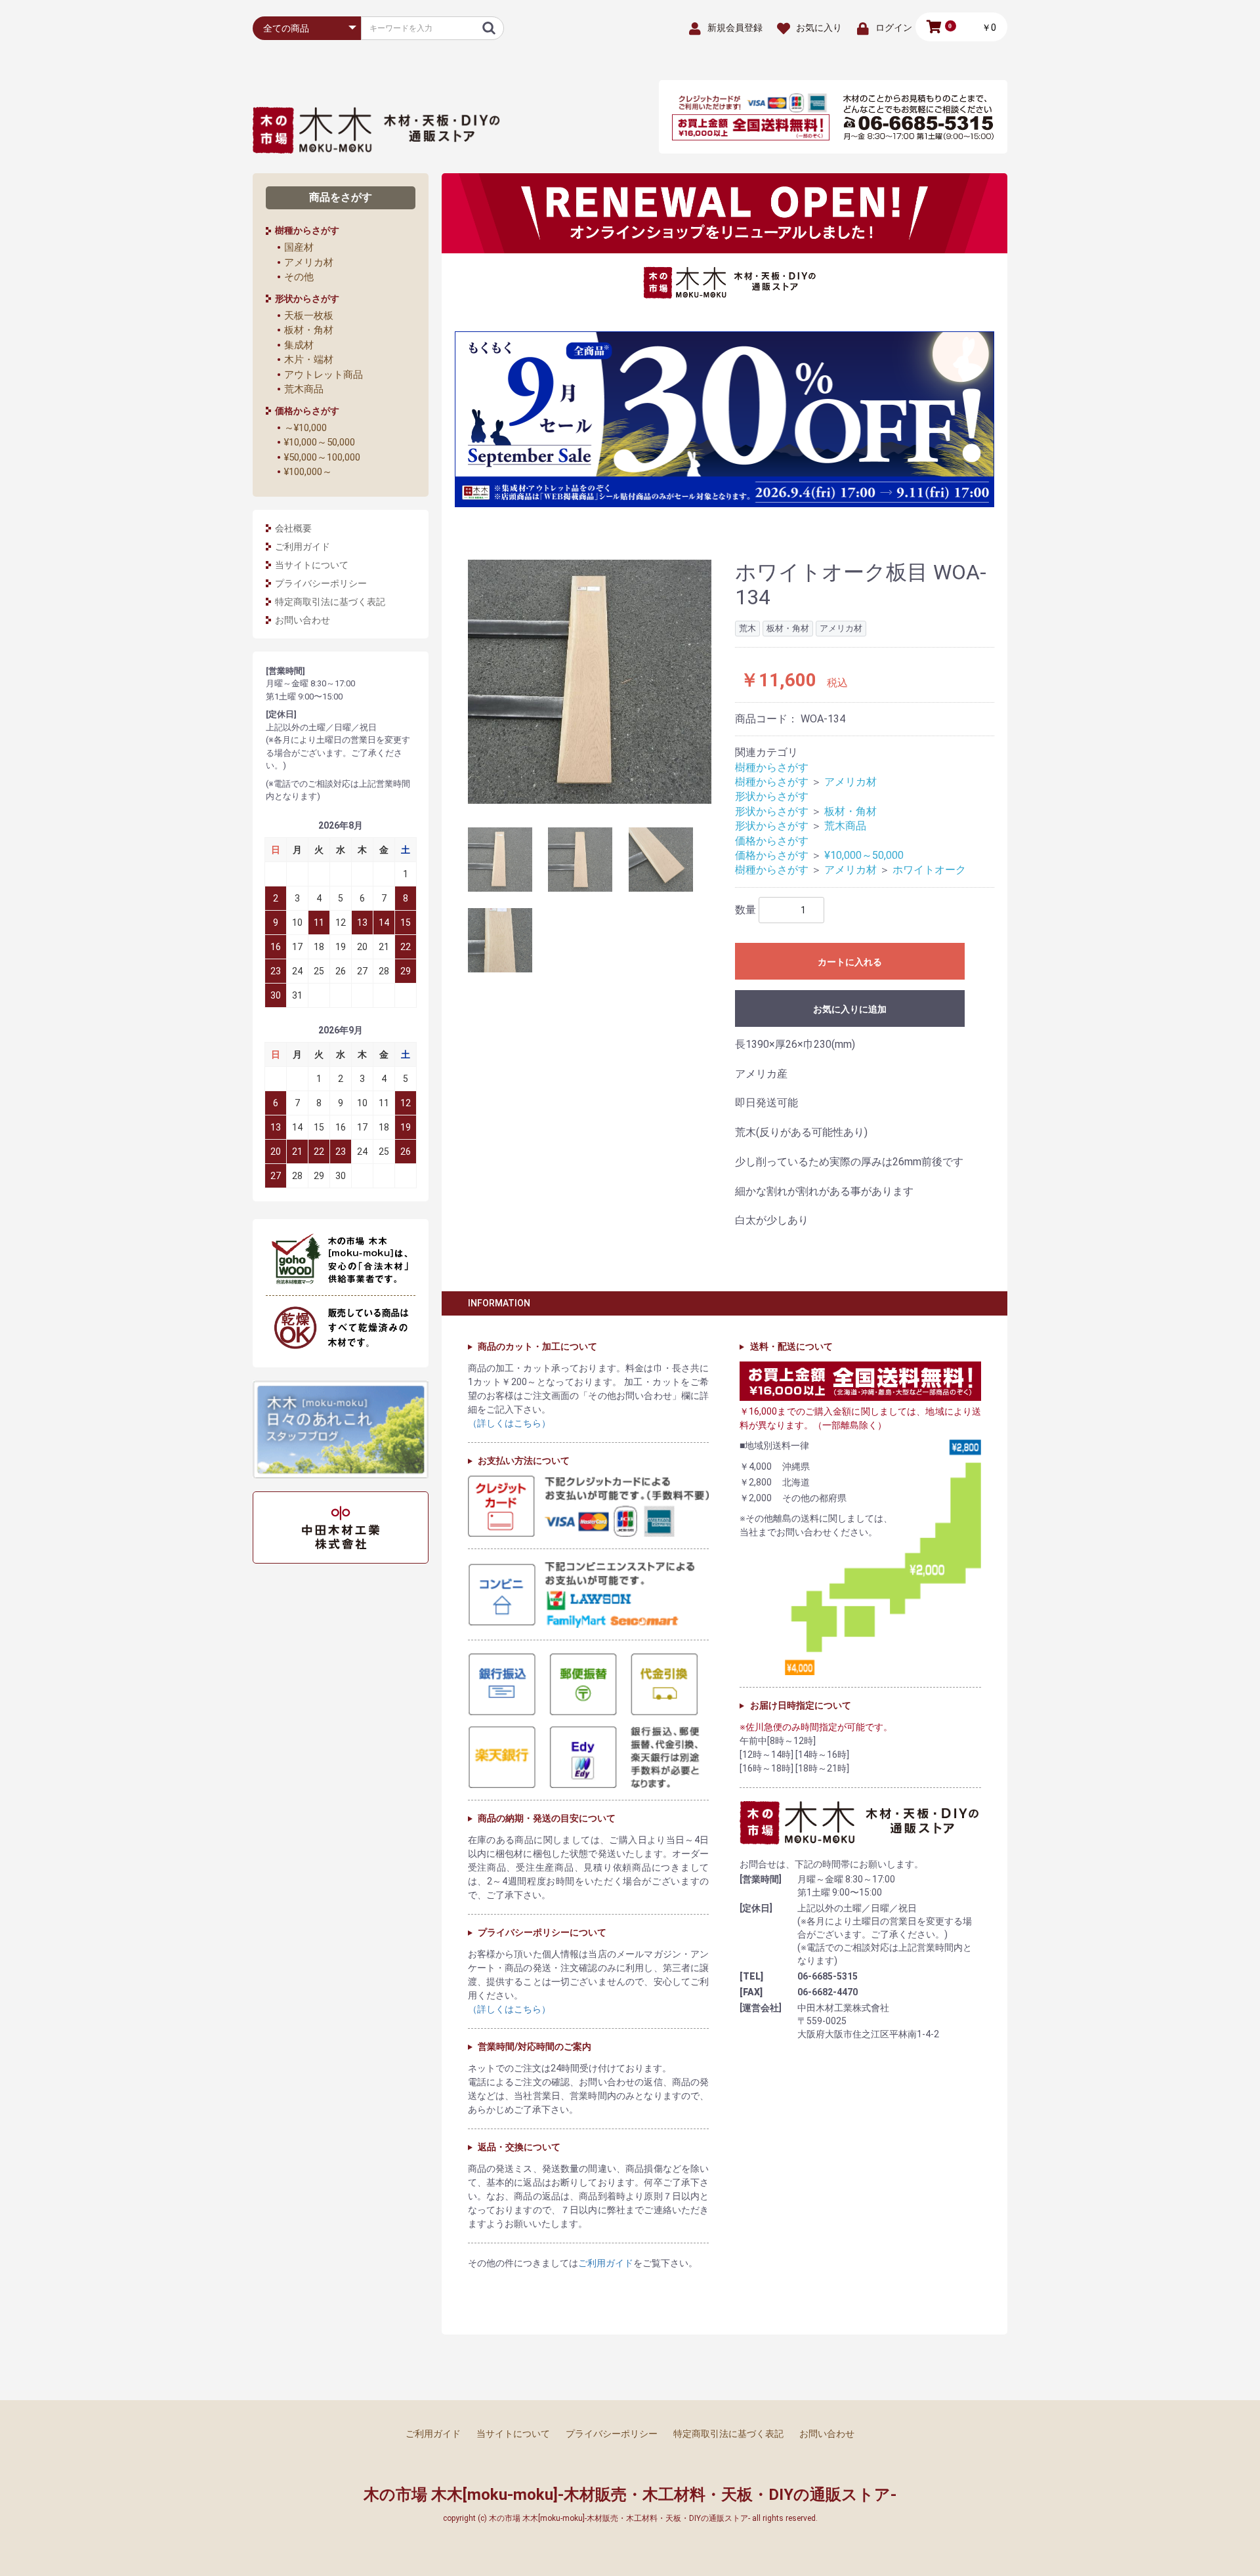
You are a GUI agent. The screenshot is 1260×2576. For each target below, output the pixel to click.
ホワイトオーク (929, 870)
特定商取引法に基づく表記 (330, 602)
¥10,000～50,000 (320, 442)
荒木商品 (304, 389)
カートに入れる (850, 962)
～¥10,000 (305, 428)
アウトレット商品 (324, 375)
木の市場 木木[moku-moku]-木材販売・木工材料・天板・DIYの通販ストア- (630, 2495)
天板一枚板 (309, 316)
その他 (299, 277)
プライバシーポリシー (321, 583)
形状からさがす (772, 796)
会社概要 (293, 528)
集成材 (299, 345)
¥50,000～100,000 (322, 457)
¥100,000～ (308, 472)
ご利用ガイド (303, 547)
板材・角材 (309, 330)
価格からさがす (772, 841)
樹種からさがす (772, 767)
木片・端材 (309, 360)
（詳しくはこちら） (509, 1423)
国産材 (299, 247)
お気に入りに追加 (850, 1009)
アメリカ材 (309, 262)
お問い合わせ (303, 620)
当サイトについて (312, 565)
